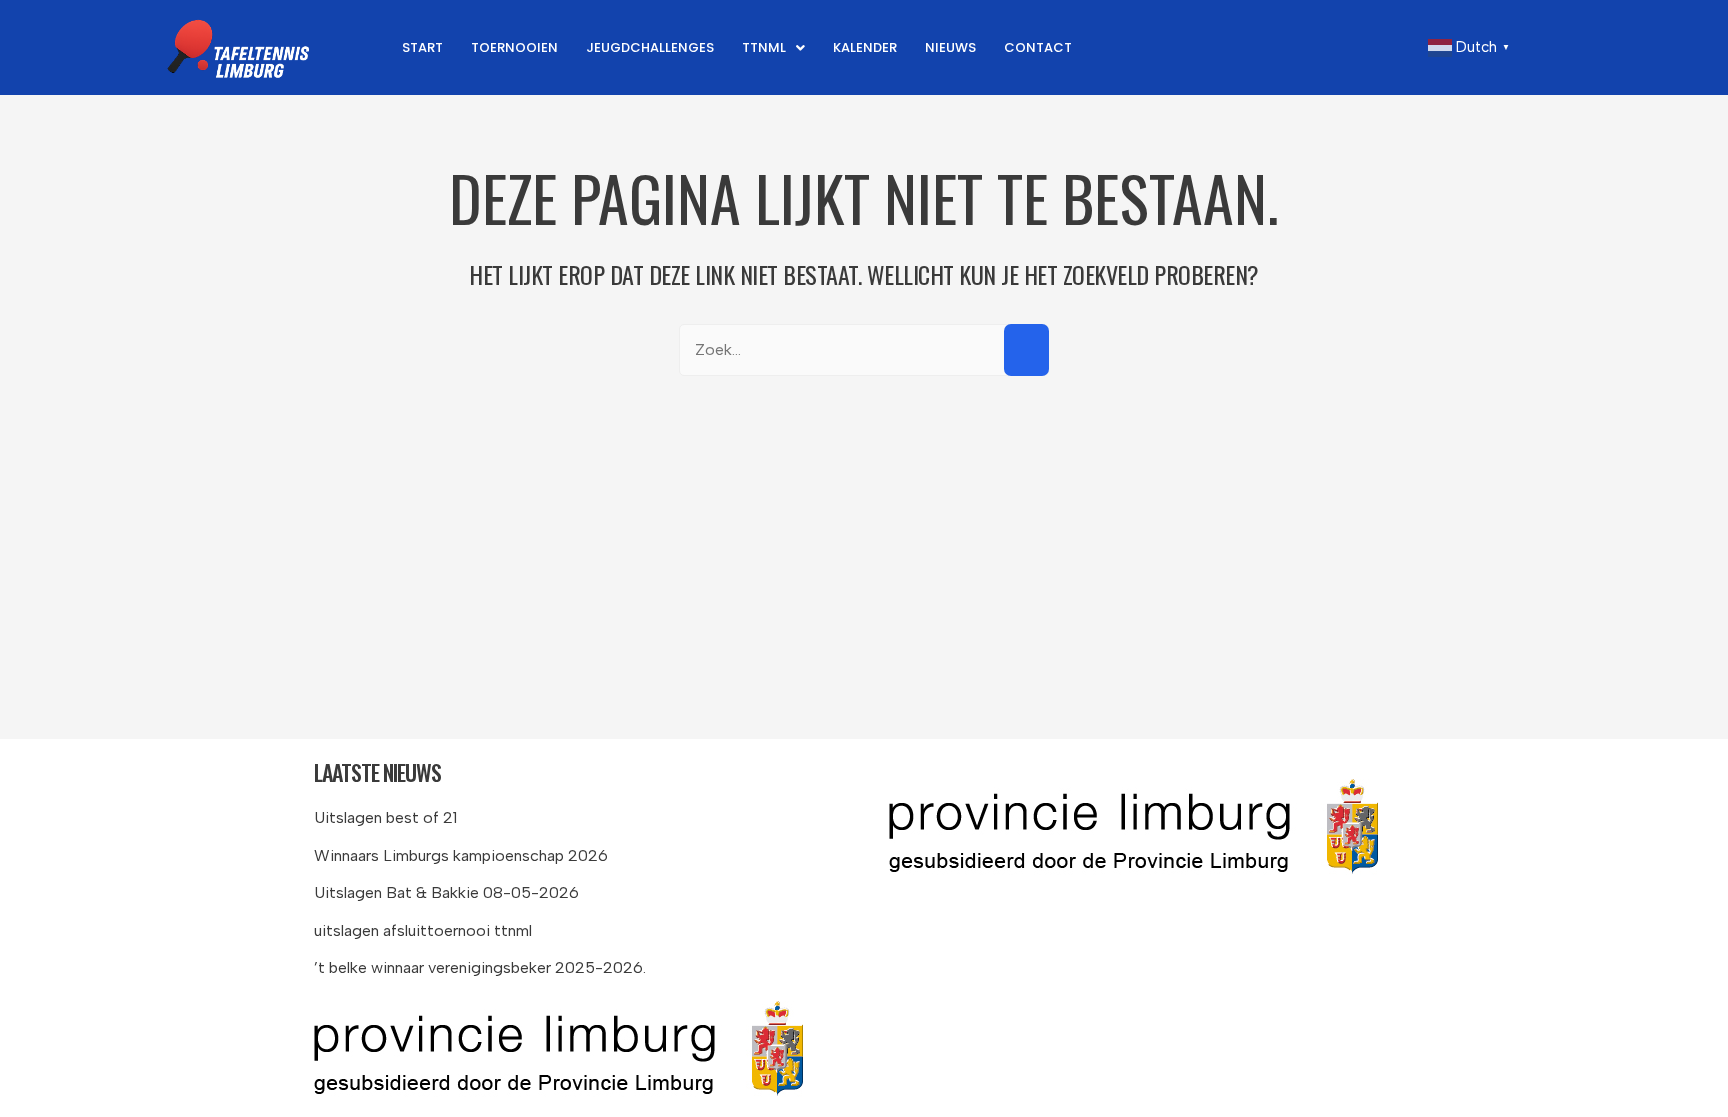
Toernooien (514, 47)
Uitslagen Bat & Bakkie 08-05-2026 (446, 892)
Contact (1038, 47)
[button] (773, 47)
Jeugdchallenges (650, 47)
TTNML (764, 47)
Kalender (865, 47)
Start (422, 47)
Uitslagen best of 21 (385, 817)
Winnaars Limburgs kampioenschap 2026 (461, 855)
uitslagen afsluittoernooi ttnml (423, 930)
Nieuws (950, 47)
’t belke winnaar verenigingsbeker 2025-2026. (480, 967)
